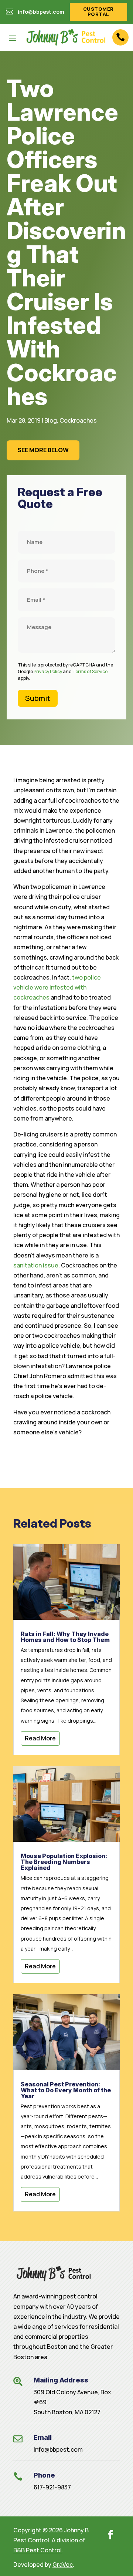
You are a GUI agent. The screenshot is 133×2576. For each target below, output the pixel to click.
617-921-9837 (52, 2487)
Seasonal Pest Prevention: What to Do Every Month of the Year (66, 2090)
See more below (43, 450)
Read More (40, 1738)
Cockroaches (78, 420)
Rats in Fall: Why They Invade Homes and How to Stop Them (65, 1637)
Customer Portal (98, 11)
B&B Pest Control (37, 2550)
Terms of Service (90, 671)
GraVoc (63, 2565)
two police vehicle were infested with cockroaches (57, 987)
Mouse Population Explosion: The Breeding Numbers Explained (64, 1862)
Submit (38, 698)
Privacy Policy (48, 671)
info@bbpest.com (58, 2449)
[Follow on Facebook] (110, 2535)
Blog (51, 420)
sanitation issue (36, 1265)
